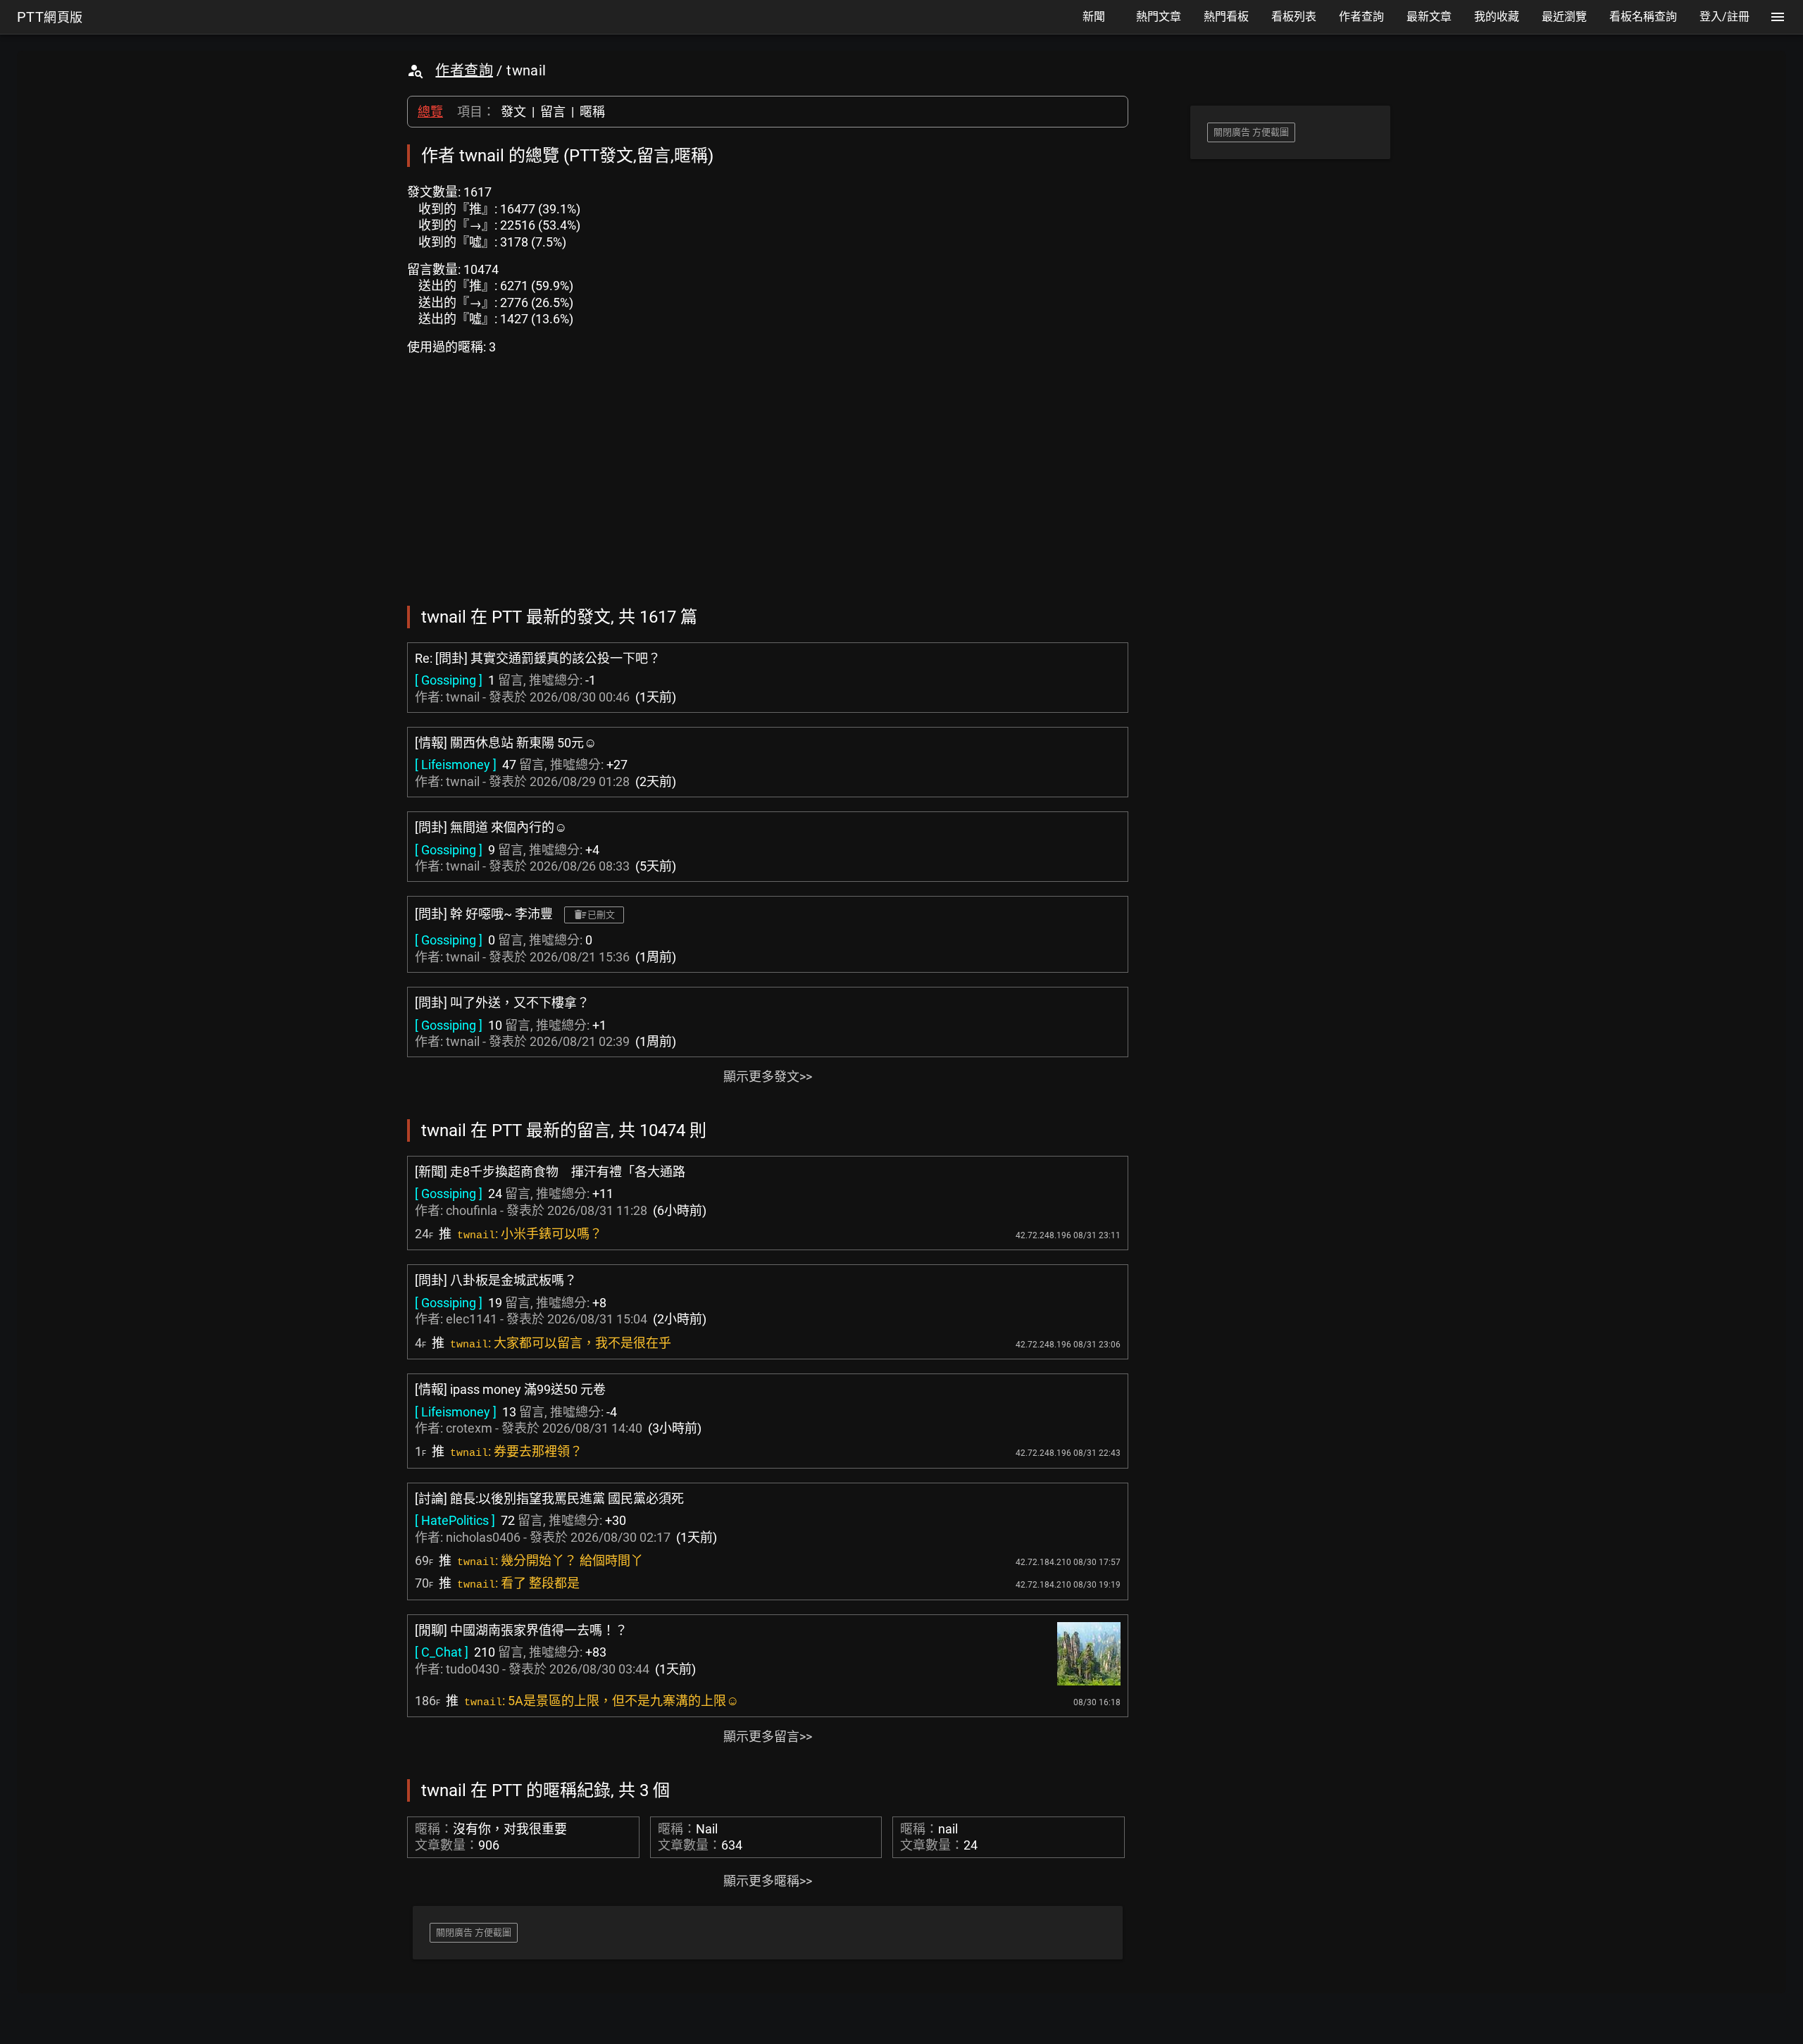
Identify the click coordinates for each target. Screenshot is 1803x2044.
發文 (513, 112)
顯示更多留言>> (768, 1737)
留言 (553, 112)
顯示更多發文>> (768, 1077)
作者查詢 (464, 70)
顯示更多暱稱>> (768, 1881)
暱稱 (592, 112)
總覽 (430, 112)
